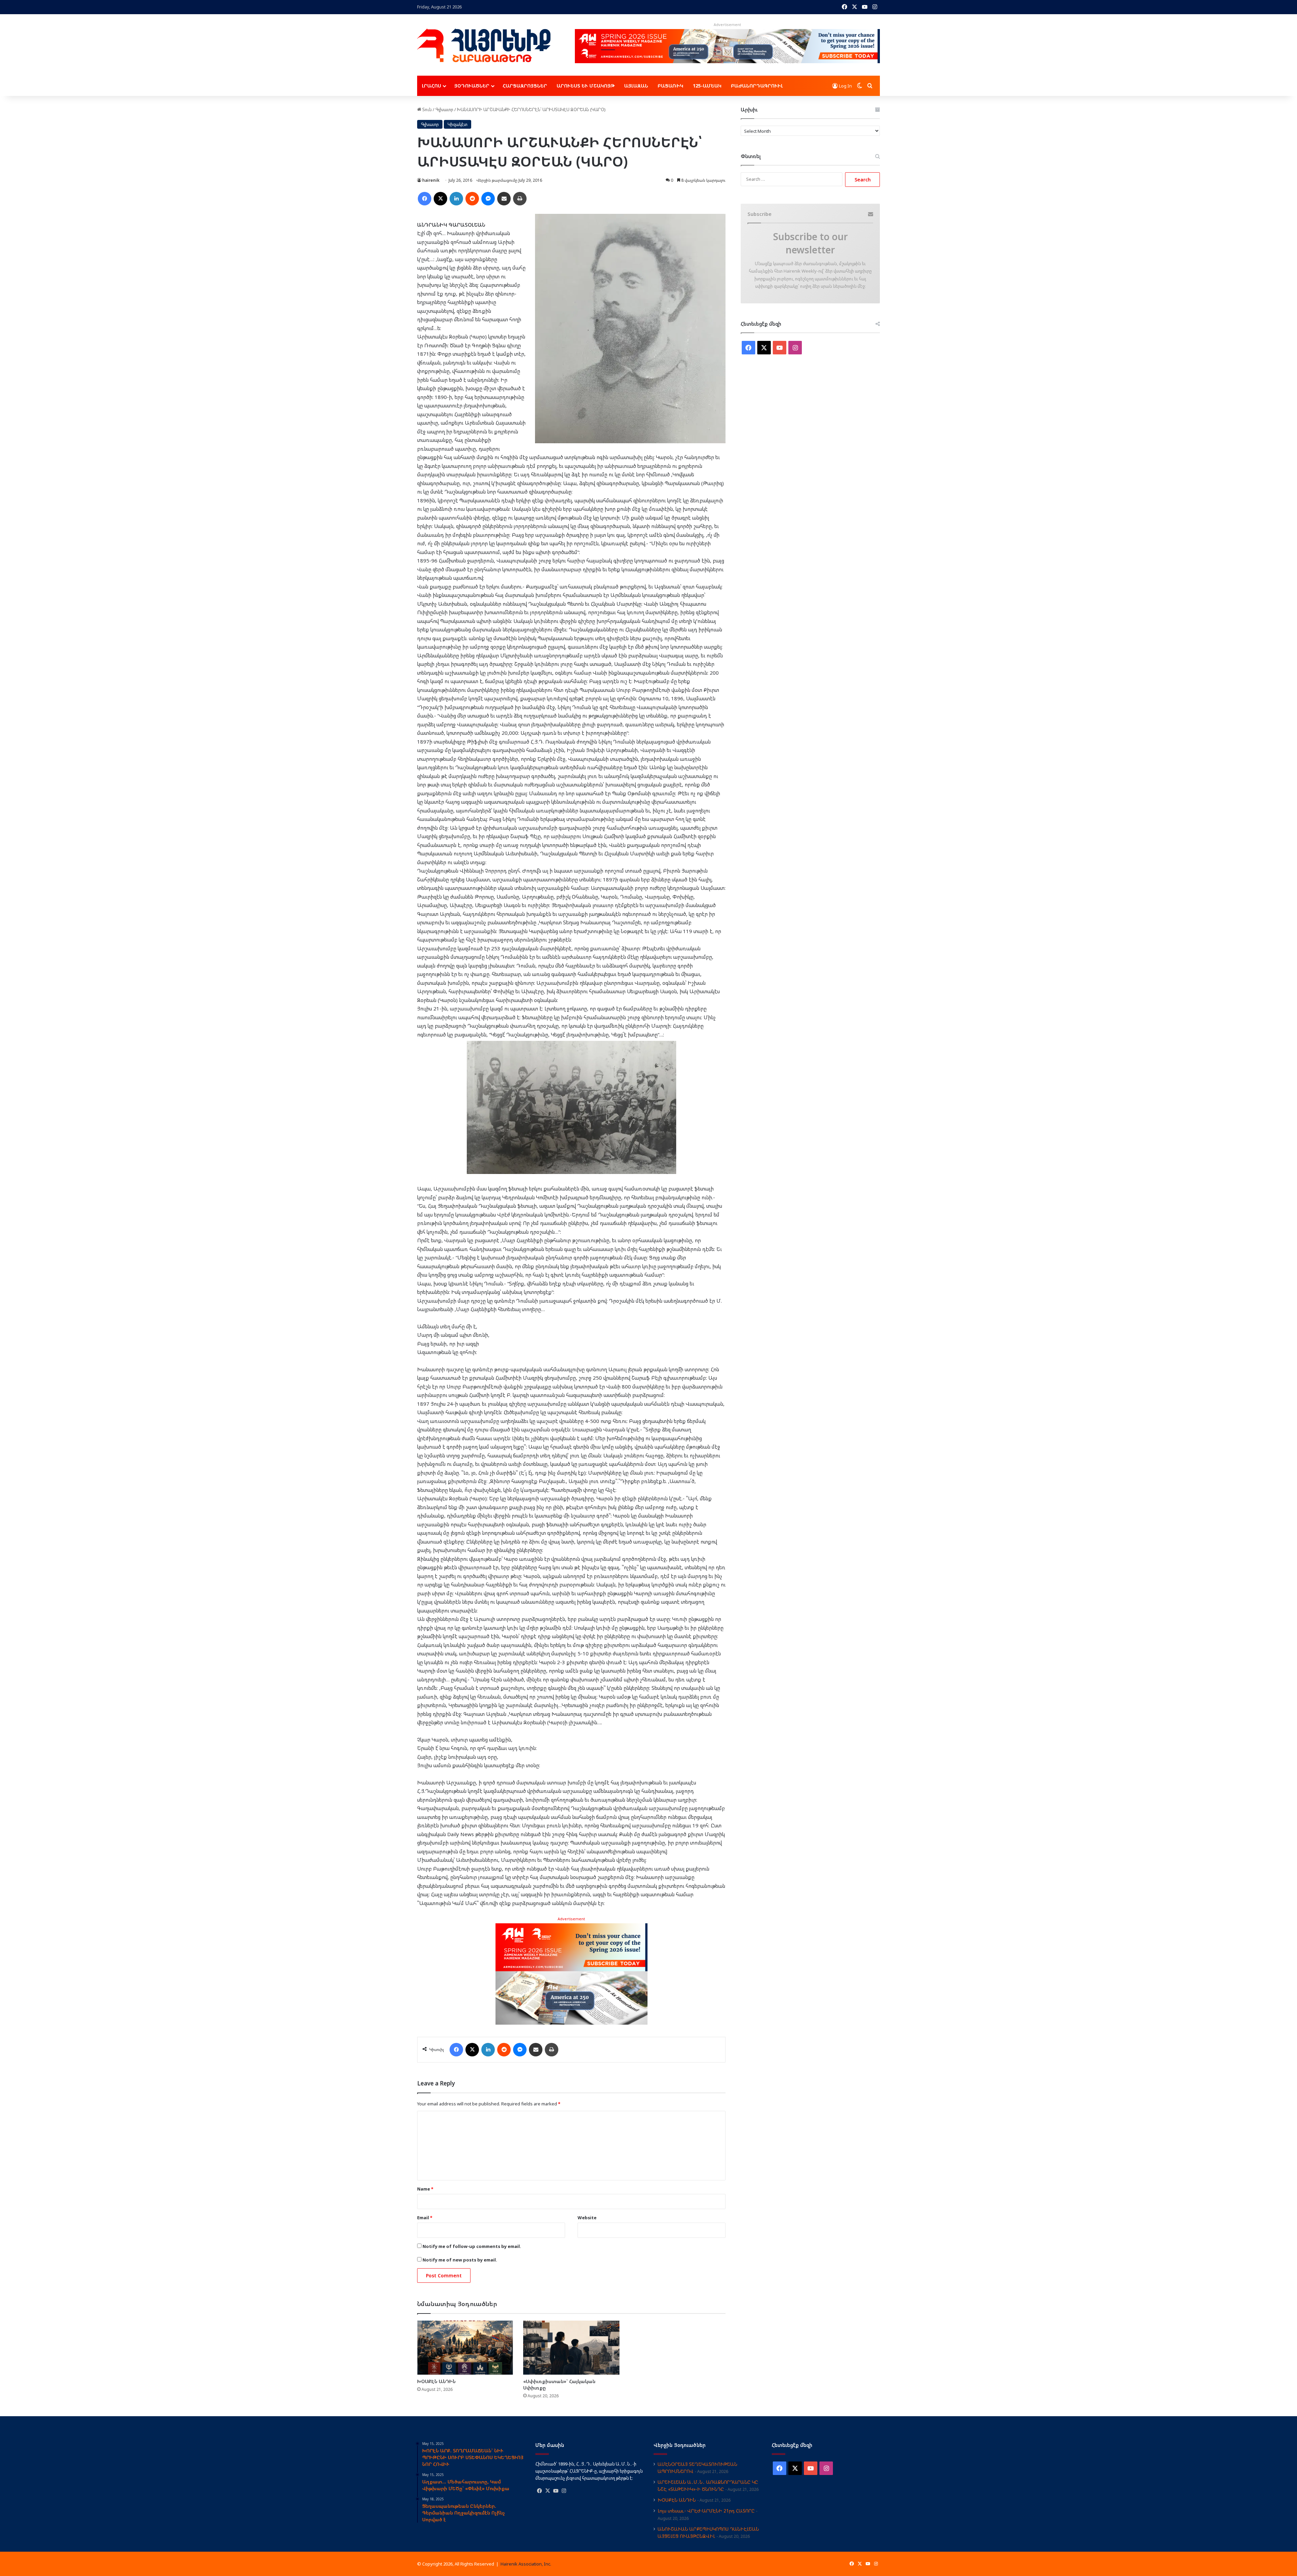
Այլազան (636, 86)
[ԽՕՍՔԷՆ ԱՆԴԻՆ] (465, 2348)
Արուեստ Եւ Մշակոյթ (586, 86)
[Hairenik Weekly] (484, 45)
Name (425, 2189)
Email (425, 2218)
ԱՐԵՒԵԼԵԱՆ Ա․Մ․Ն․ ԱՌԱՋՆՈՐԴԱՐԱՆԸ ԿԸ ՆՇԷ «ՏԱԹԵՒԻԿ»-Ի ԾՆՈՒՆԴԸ (708, 2485)
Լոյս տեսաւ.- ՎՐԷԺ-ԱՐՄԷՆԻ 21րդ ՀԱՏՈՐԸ (706, 2511)
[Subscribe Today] (571, 1973)
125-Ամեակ (707, 86)
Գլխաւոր (444, 109)
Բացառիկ (670, 86)
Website (587, 2218)
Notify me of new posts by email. (460, 2260)
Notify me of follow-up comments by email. (472, 2246)
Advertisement (571, 1919)
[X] (548, 2491)
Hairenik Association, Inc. (526, 2564)
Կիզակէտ (457, 124)
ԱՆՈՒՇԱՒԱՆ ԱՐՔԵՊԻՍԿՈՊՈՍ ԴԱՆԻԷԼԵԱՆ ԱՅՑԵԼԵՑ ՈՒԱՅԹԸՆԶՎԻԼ (708, 2532)
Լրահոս (431, 86)
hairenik (431, 180)
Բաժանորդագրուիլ (757, 86)
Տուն (426, 109)
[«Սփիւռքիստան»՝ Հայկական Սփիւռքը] (571, 2348)
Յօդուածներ (472, 86)
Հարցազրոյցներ (525, 86)
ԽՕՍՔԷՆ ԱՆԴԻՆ (436, 2381)
